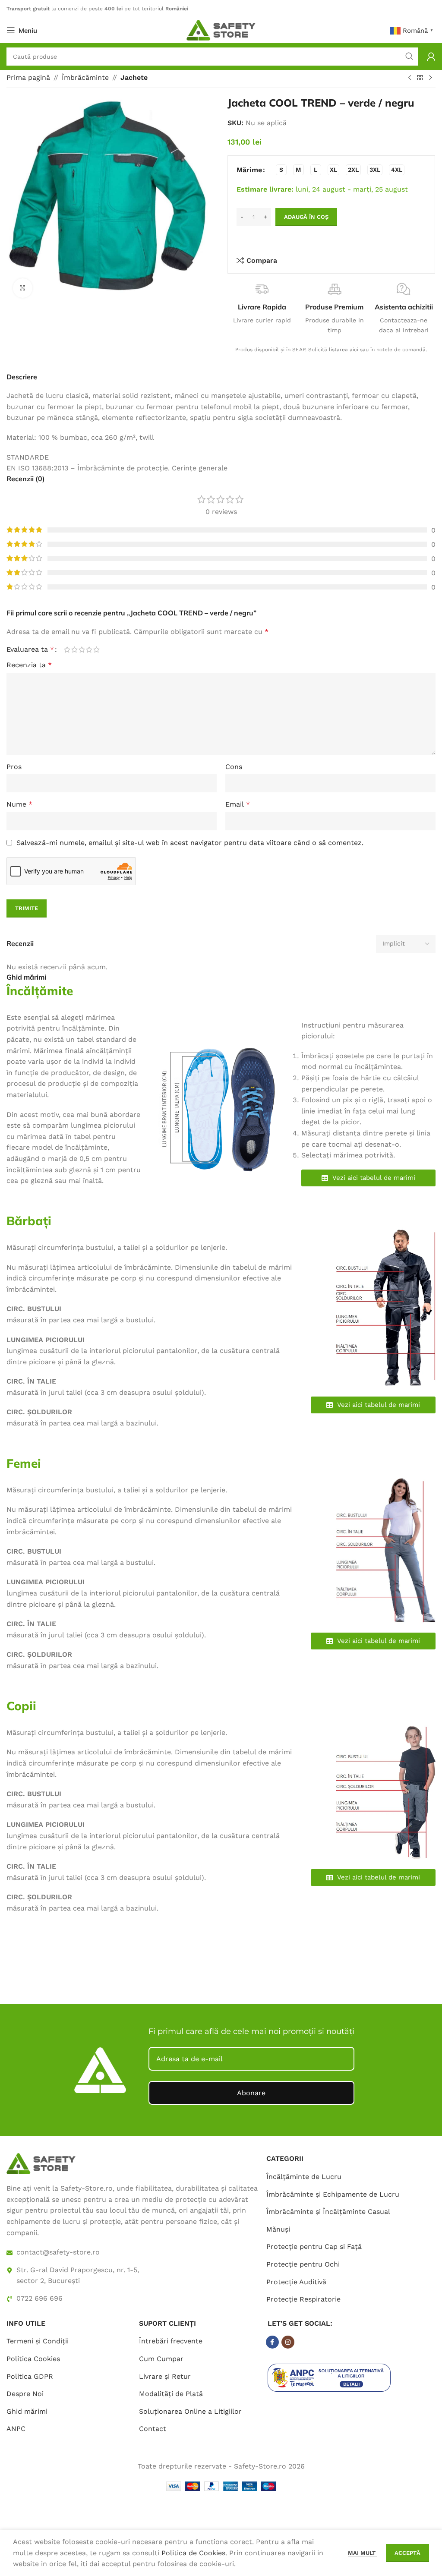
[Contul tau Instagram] (288, 2342)
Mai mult (363, 2553)
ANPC (16, 2429)
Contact (153, 2429)
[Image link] (41, 2163)
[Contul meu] (431, 57)
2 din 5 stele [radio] (74, 650)
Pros (14, 767)
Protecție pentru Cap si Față (314, 2247)
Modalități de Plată (171, 2394)
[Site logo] (221, 30)
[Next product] (430, 78)
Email (238, 804)
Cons (234, 767)
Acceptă (407, 2553)
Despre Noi (25, 2394)
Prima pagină (28, 77)
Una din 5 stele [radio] (67, 650)
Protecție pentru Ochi (303, 2264)
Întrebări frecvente (171, 2341)
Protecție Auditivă (296, 2282)
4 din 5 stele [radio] (89, 650)
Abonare (251, 2093)
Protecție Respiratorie (303, 2299)
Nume (19, 804)
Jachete (134, 77)
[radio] (281, 170)
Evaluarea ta (30, 650)
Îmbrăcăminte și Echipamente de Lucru (333, 2194)
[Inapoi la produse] (420, 78)
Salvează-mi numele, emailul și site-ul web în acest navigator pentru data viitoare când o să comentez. (190, 843)
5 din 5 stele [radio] (96, 650)
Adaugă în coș (306, 217)
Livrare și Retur (165, 2376)
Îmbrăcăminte (85, 77)
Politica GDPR (30, 2376)
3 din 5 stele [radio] (82, 650)
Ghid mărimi (27, 2411)
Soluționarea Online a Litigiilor (190, 2411)
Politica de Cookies (193, 2553)
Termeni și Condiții (38, 2341)
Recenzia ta (29, 665)
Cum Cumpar (161, 2359)
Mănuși (278, 2229)
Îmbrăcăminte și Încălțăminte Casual (328, 2212)
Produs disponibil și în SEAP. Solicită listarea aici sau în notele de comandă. (331, 350)
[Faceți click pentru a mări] (23, 288)
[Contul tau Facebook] (272, 2342)
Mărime (249, 170)
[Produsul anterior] (410, 78)
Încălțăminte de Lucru (304, 2177)
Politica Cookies (33, 2359)
